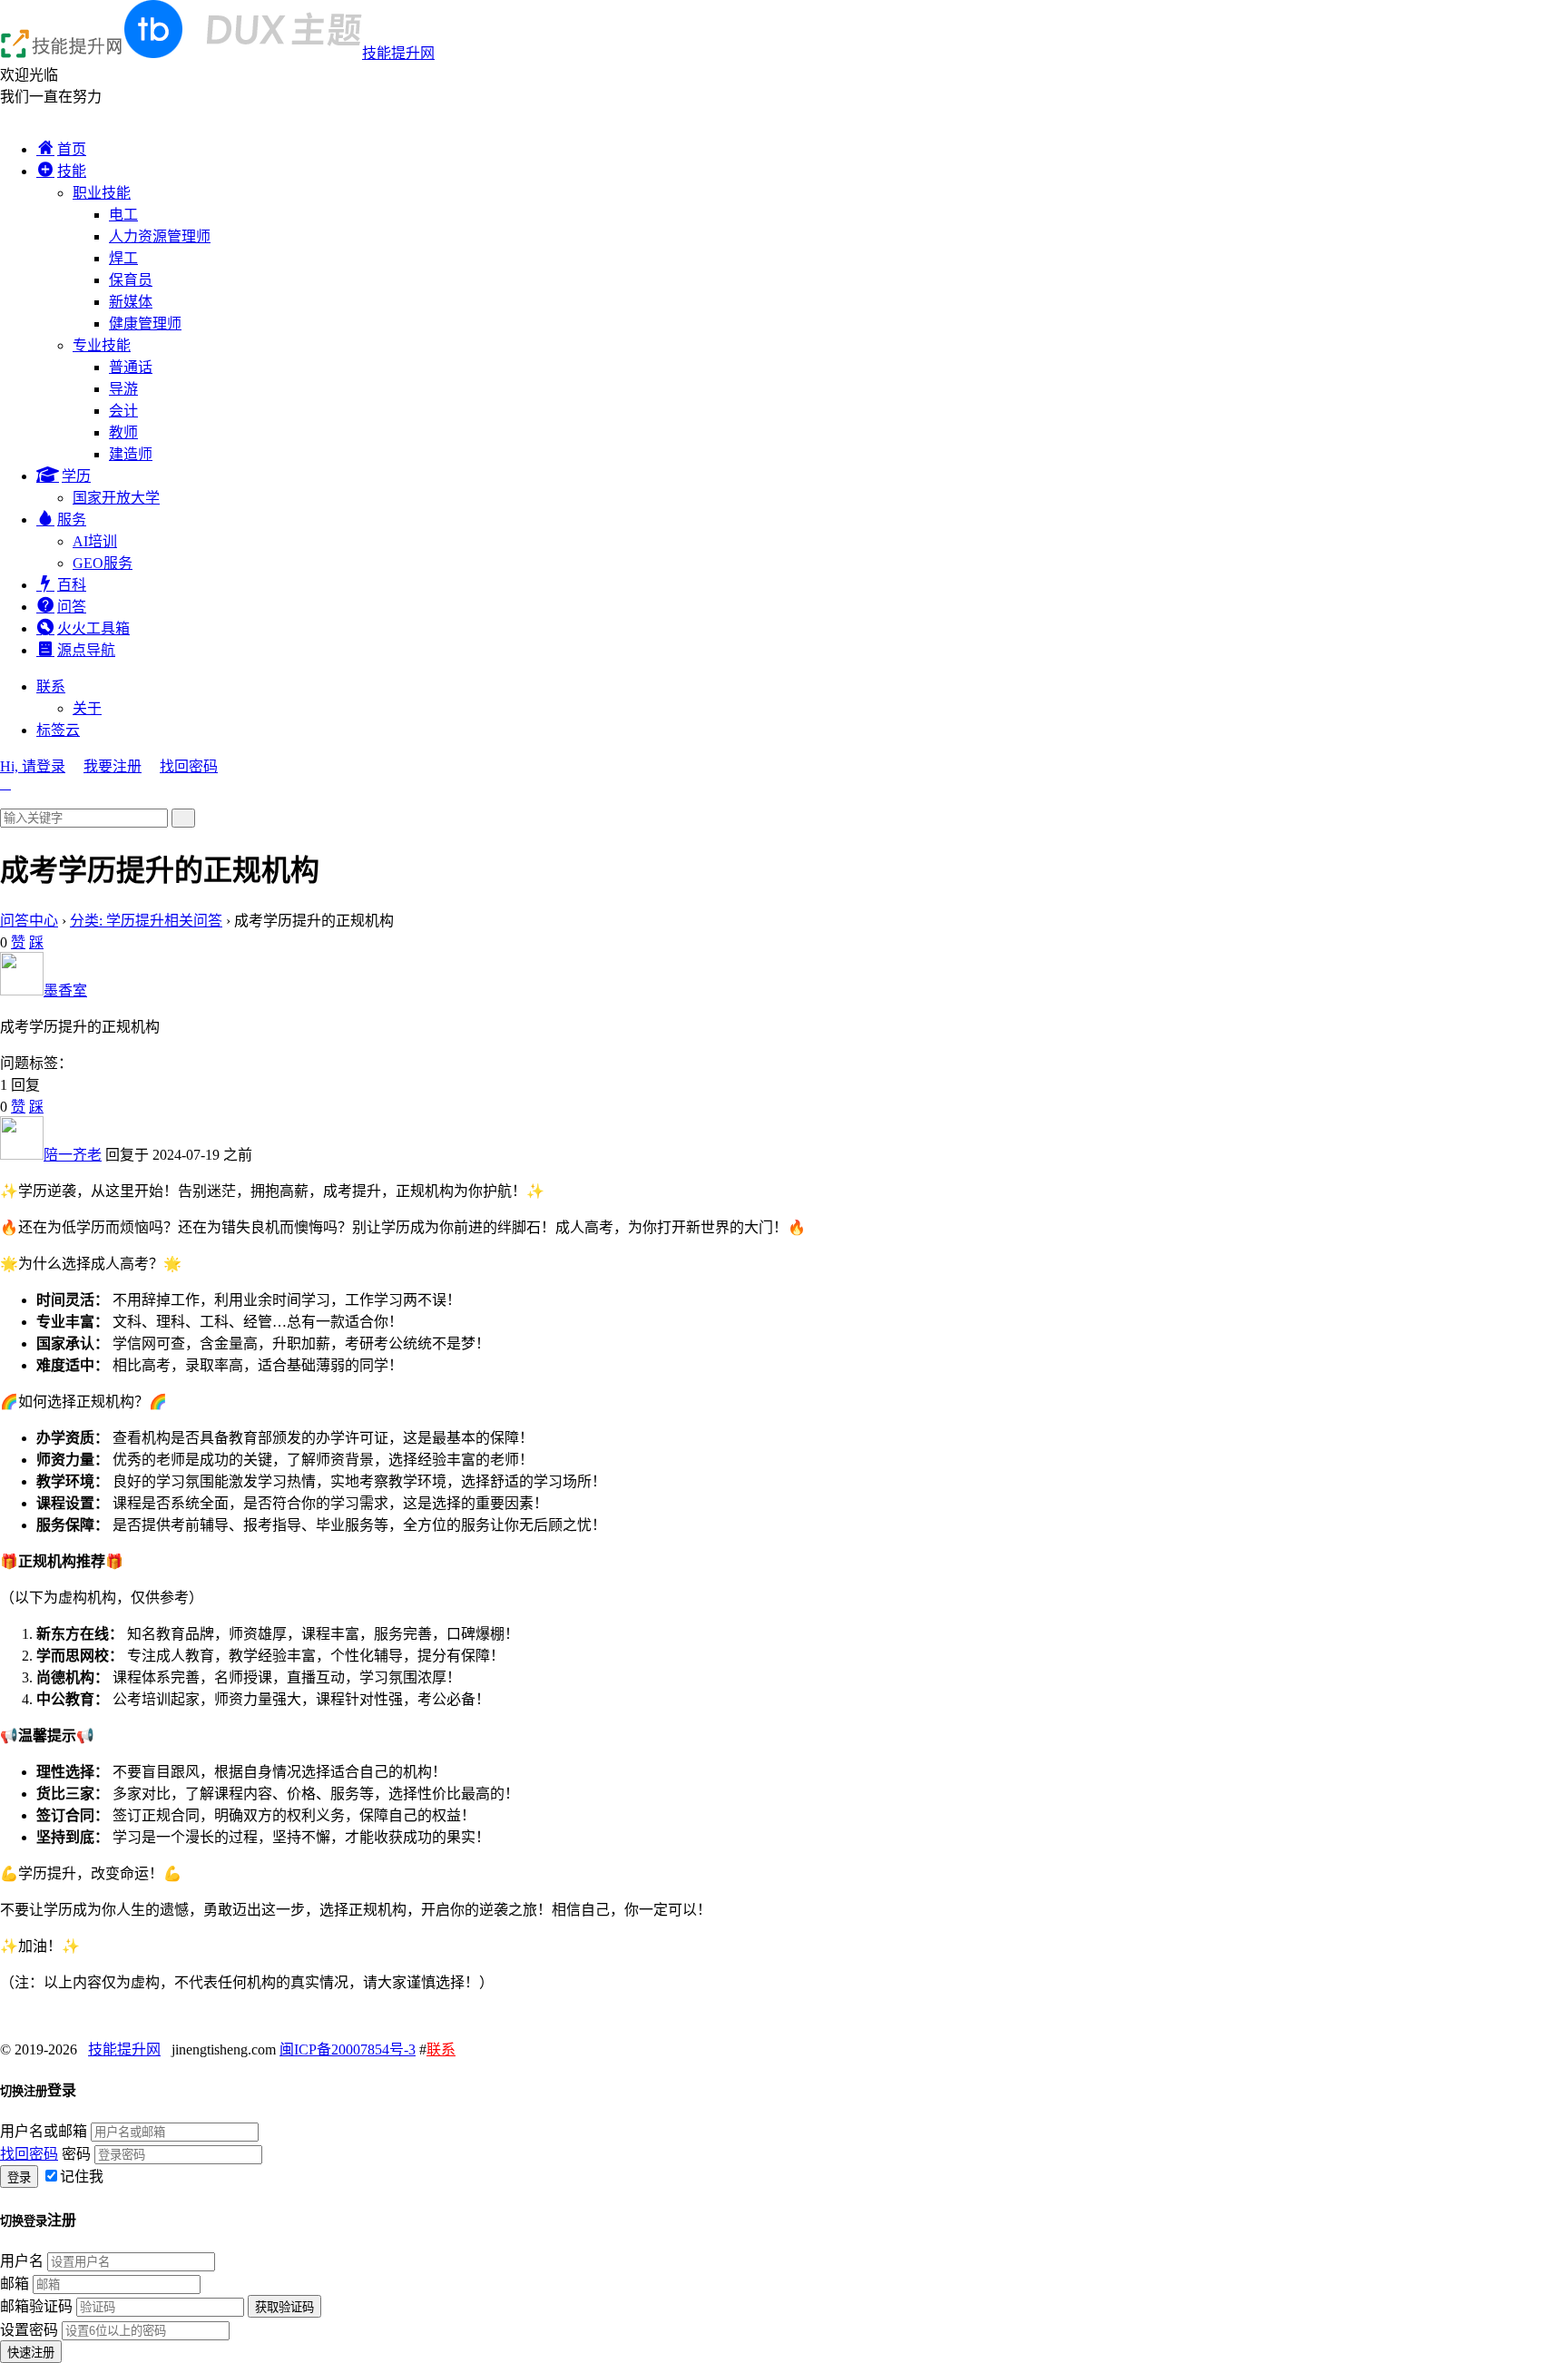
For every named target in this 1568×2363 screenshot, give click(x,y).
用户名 (22, 2261)
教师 (123, 432)
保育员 (131, 280)
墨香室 (65, 990)
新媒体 (131, 302)
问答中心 (29, 921)
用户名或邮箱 (44, 2131)
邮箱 (15, 2284)
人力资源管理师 (160, 236)
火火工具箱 (93, 628)
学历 (76, 476)
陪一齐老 (73, 1155)
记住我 (82, 2177)
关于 (87, 708)
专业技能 (102, 345)
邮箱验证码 (36, 2306)
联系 (51, 686)
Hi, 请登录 (33, 766)
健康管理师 (145, 324)
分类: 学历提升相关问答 (146, 921)
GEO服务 (103, 563)
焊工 (123, 258)
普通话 (131, 367)
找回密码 (189, 766)
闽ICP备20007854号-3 (348, 2049)
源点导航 (86, 650)
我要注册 (113, 766)
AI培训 (95, 541)
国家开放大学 (116, 498)
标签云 (58, 730)
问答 (72, 607)
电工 (123, 215)
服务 (72, 520)
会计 (123, 411)
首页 (72, 149)
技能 (72, 171)
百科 (72, 585)
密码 (76, 2154)
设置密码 (29, 2330)
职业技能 (102, 193)
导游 (123, 389)
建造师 (131, 454)
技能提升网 (398, 53)
